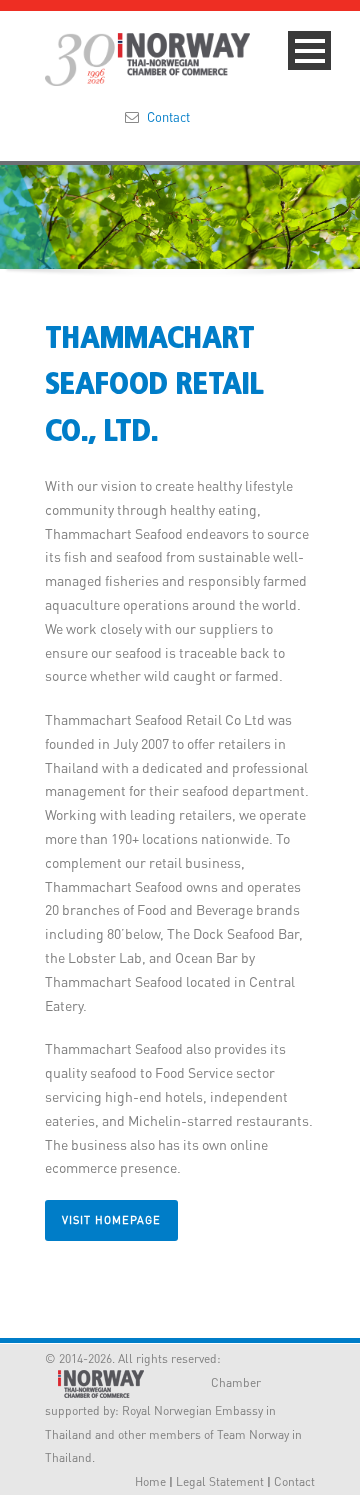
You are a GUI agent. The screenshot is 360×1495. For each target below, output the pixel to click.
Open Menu (309, 50)
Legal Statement (220, 1481)
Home (150, 1481)
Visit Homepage (111, 1220)
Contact (168, 116)
